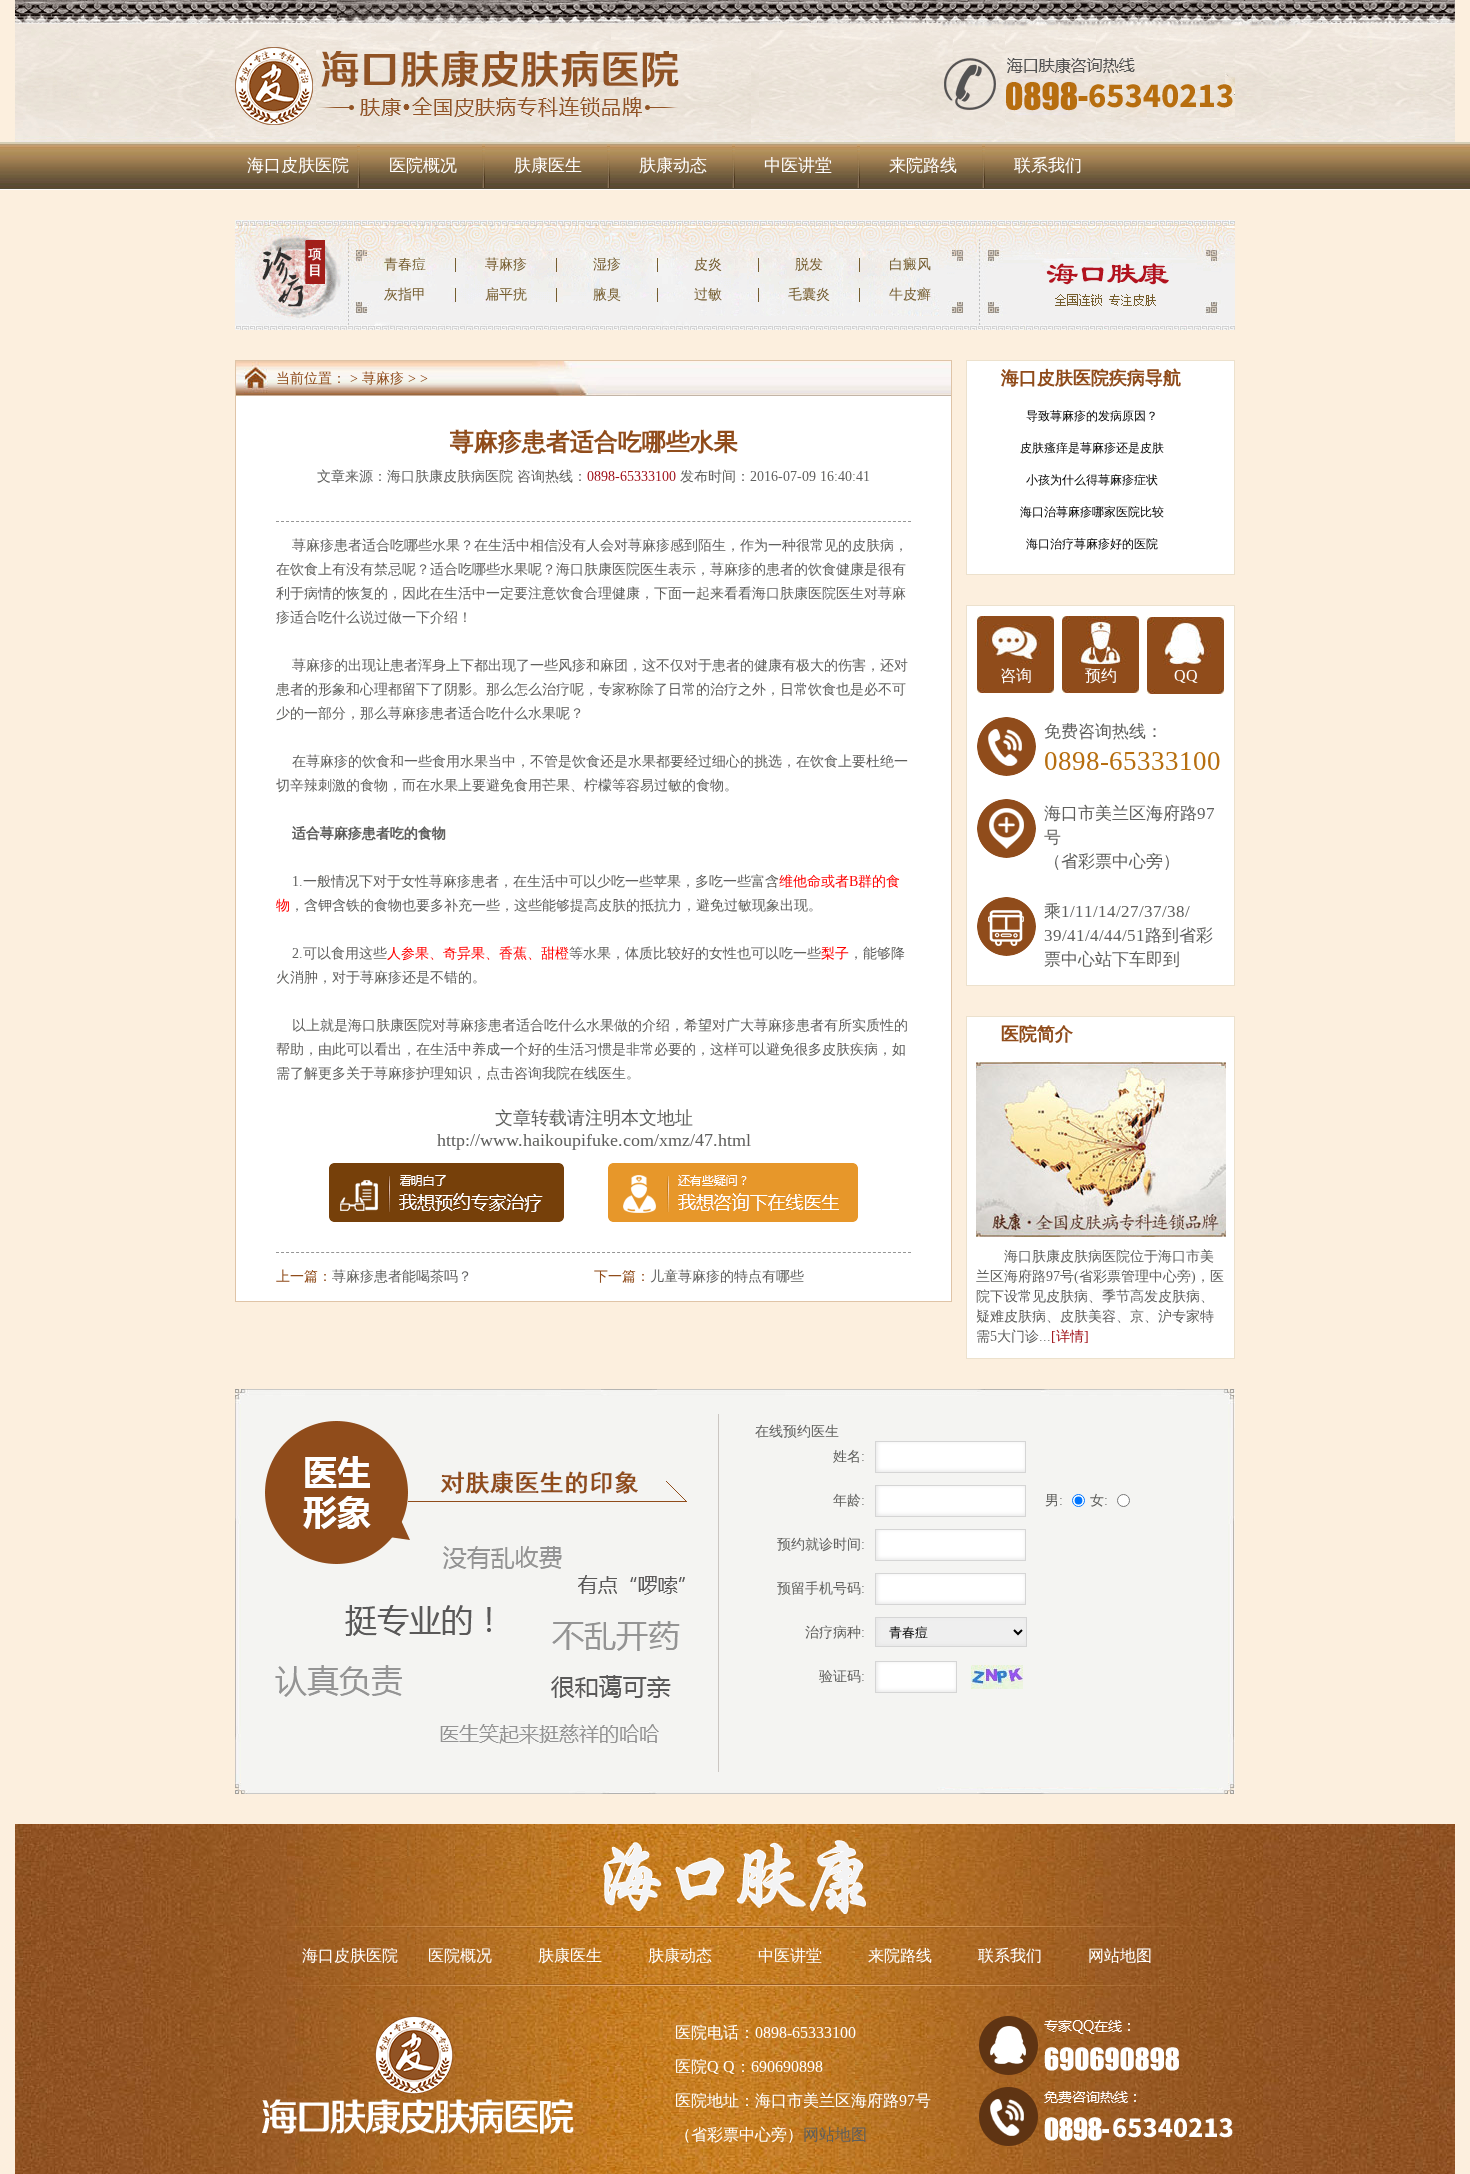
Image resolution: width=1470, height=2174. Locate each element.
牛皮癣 (910, 294)
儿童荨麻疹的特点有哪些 (727, 1276)
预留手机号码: (821, 1588)
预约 (1101, 675)
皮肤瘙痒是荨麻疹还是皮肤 (1092, 448)
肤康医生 (548, 165)
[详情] (1070, 1336)
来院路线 (923, 165)
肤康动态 (673, 165)
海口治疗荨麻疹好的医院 (1092, 544)
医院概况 (423, 165)
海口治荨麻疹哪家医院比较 (1092, 512)
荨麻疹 (506, 264)
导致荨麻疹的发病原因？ (1092, 416)
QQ (1186, 675)
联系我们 (1048, 165)
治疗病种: (835, 1632)
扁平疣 (506, 294)
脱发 (809, 264)
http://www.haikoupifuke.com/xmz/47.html (594, 1140)
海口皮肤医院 (298, 165)
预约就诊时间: (821, 1544)
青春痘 (405, 264)
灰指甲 (405, 294)
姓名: (849, 1456)
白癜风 (910, 264)
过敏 (708, 294)
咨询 (1016, 675)
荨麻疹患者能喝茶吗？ (402, 1276)
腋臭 (607, 294)
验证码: (842, 1676)
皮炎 (708, 264)
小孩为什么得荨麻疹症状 (1092, 480)
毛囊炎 (809, 294)
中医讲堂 (798, 165)
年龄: (849, 1500)
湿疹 (607, 264)
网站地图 (1120, 1955)
